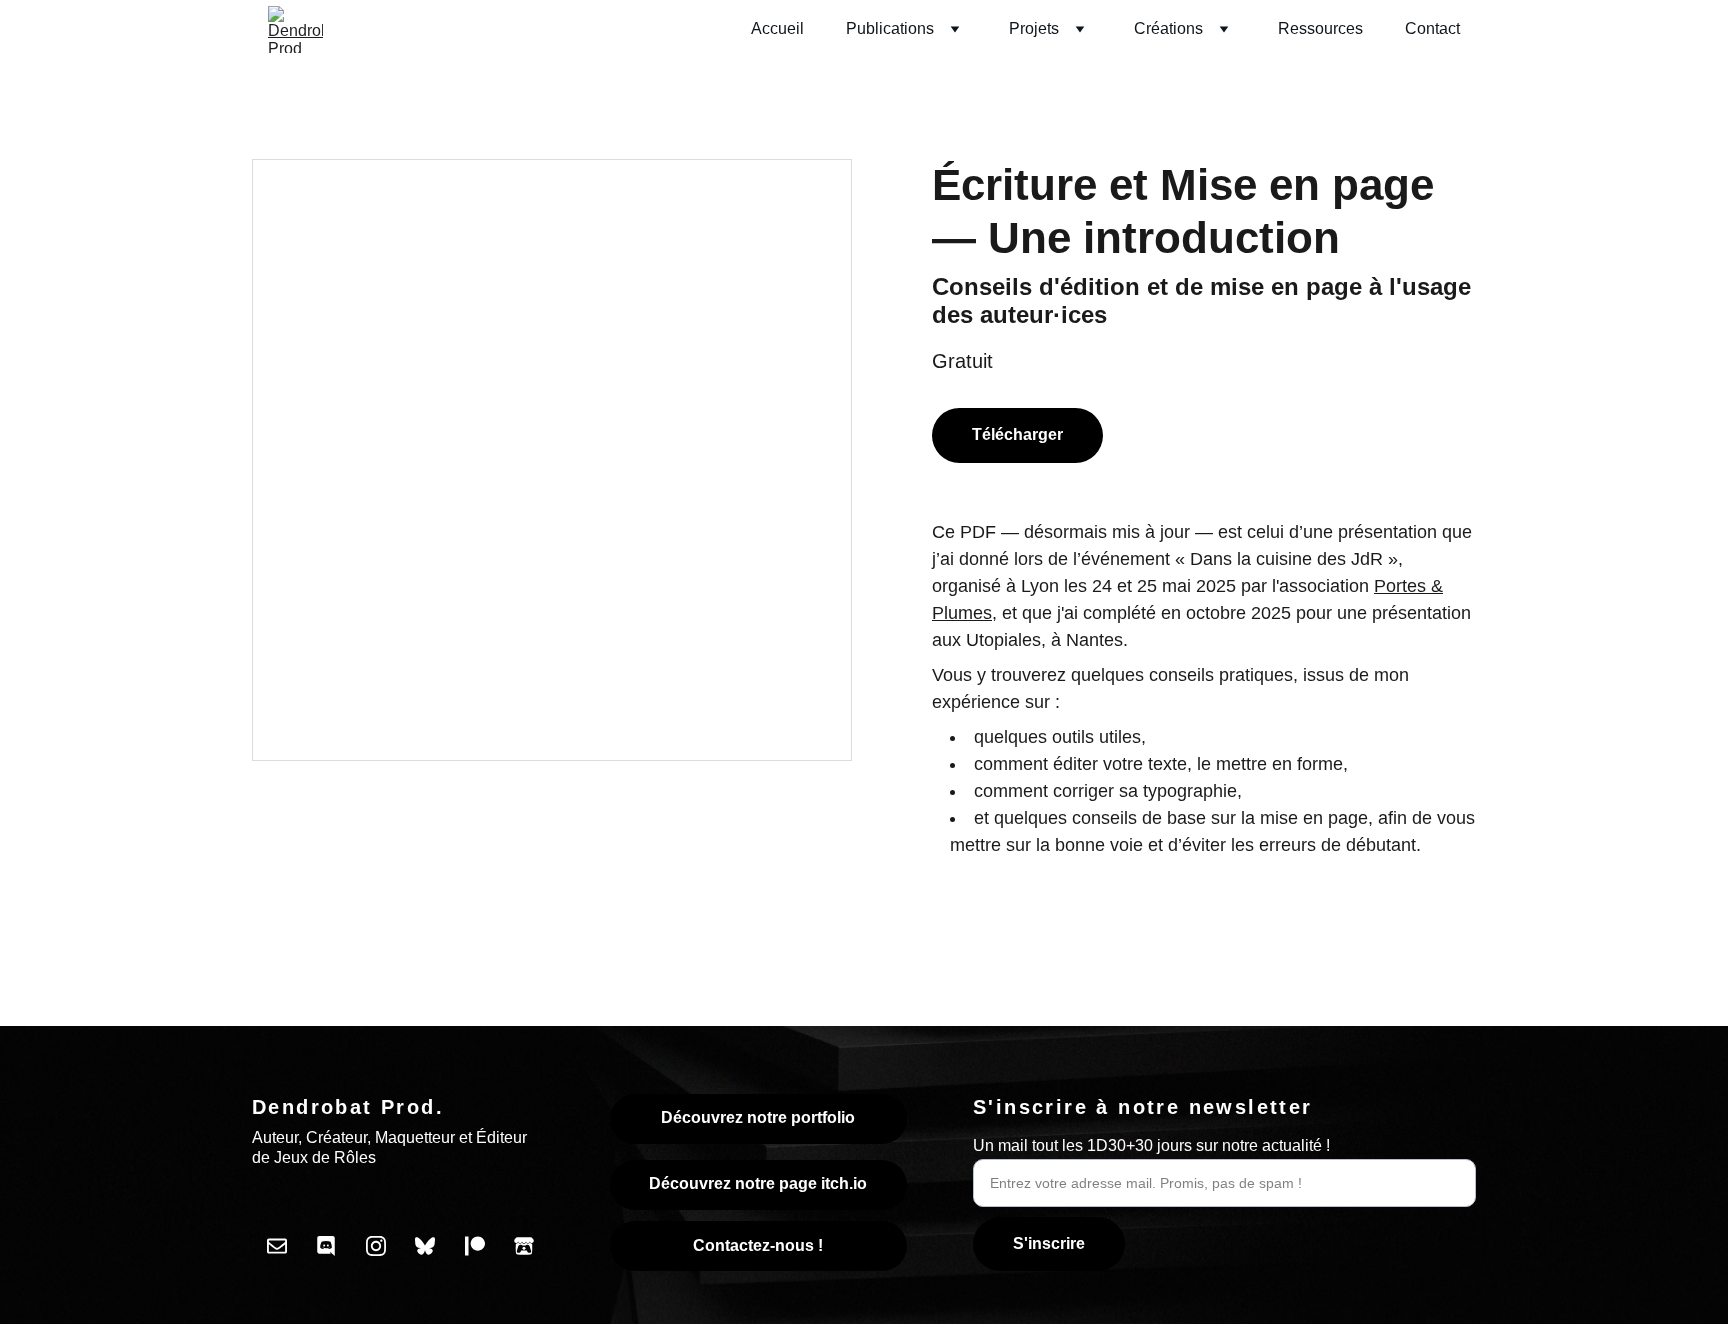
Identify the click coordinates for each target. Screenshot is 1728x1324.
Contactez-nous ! (758, 1245)
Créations (1168, 28)
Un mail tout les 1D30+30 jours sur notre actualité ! (1151, 1145)
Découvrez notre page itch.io (758, 1183)
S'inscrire (1049, 1243)
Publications (890, 28)
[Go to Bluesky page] (425, 1246)
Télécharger (1017, 434)
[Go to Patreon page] (475, 1246)
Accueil (777, 28)
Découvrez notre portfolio (758, 1117)
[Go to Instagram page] (376, 1246)
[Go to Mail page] (277, 1246)
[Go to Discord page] (326, 1246)
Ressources (1320, 28)
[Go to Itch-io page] (524, 1246)
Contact (1432, 28)
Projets (1034, 28)
